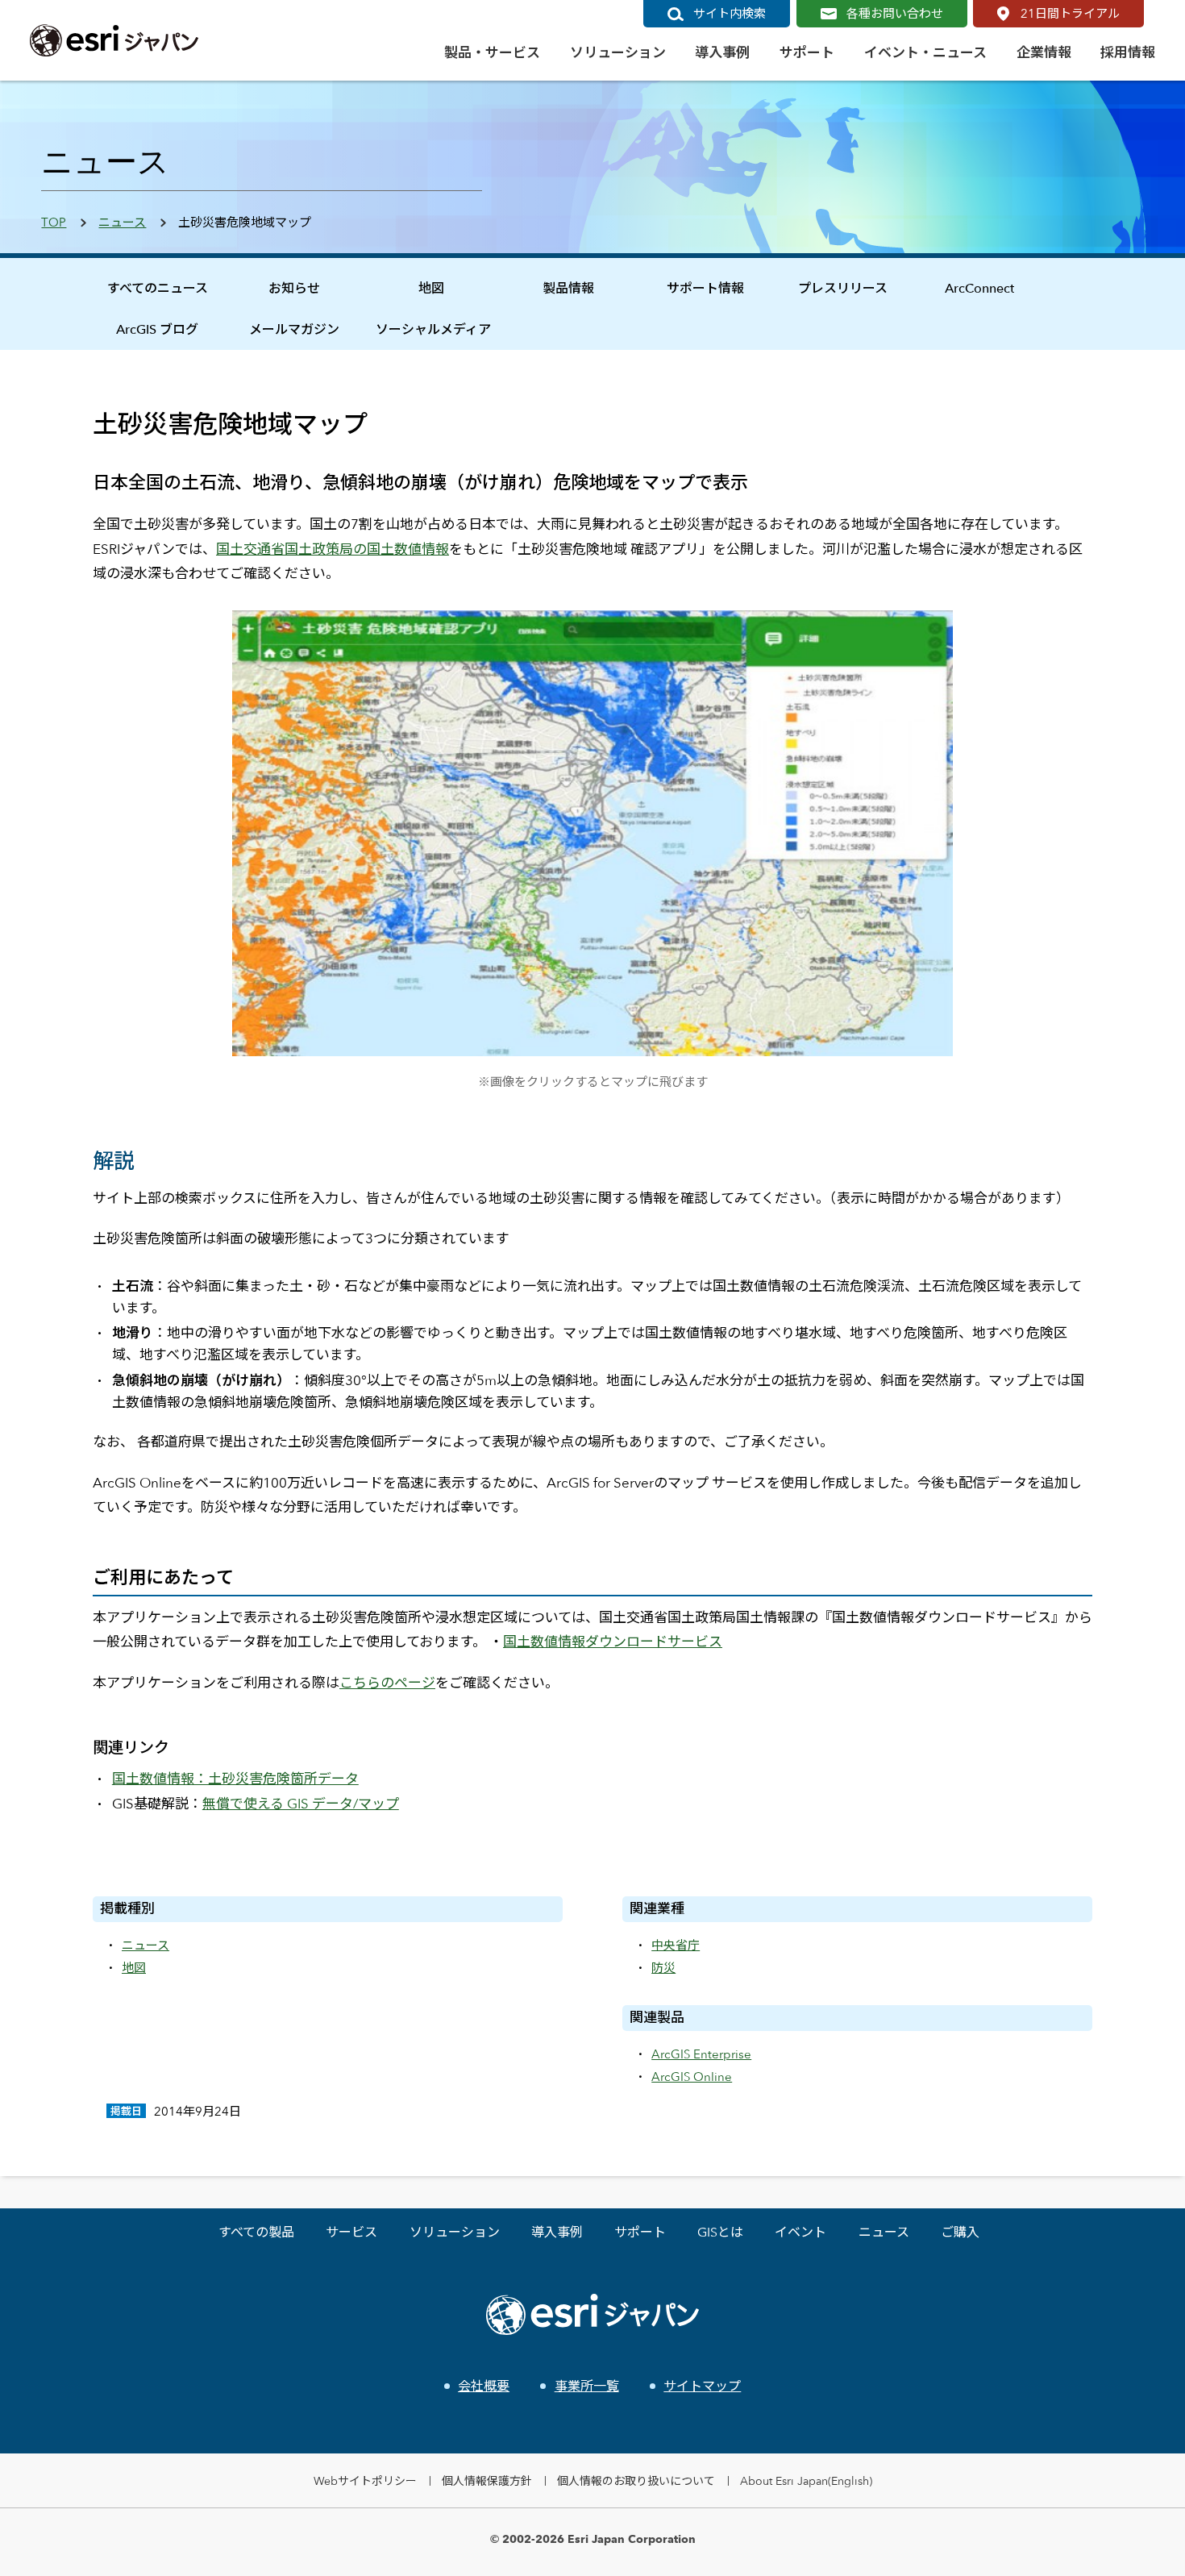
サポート (640, 2232)
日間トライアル (1070, 13)
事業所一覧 (586, 2386)
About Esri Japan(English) (806, 2480)
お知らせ (294, 288)
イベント (800, 2232)
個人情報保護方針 (487, 2480)
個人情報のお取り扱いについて (636, 2480)
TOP (54, 222)
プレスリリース (843, 288)
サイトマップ (702, 2386)
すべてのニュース (158, 288)
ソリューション (455, 2232)
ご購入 (960, 2232)
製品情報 (568, 288)
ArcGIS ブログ (157, 329)
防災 (663, 1968)
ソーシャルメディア (433, 329)
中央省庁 (676, 1945)
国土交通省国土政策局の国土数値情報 (333, 549)
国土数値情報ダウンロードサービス (613, 1642)
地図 (431, 288)
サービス (351, 2232)
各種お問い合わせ (895, 13)
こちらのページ (387, 1683)
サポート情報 (705, 288)
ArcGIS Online (692, 2077)
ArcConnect (979, 288)
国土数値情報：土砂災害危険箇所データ (235, 1779)
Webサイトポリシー (365, 2480)
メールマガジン (294, 329)
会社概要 (484, 2386)
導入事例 (557, 2232)
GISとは (720, 2232)
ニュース (122, 222)
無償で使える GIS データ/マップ (301, 1804)
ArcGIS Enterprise (701, 2054)
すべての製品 (256, 2232)
